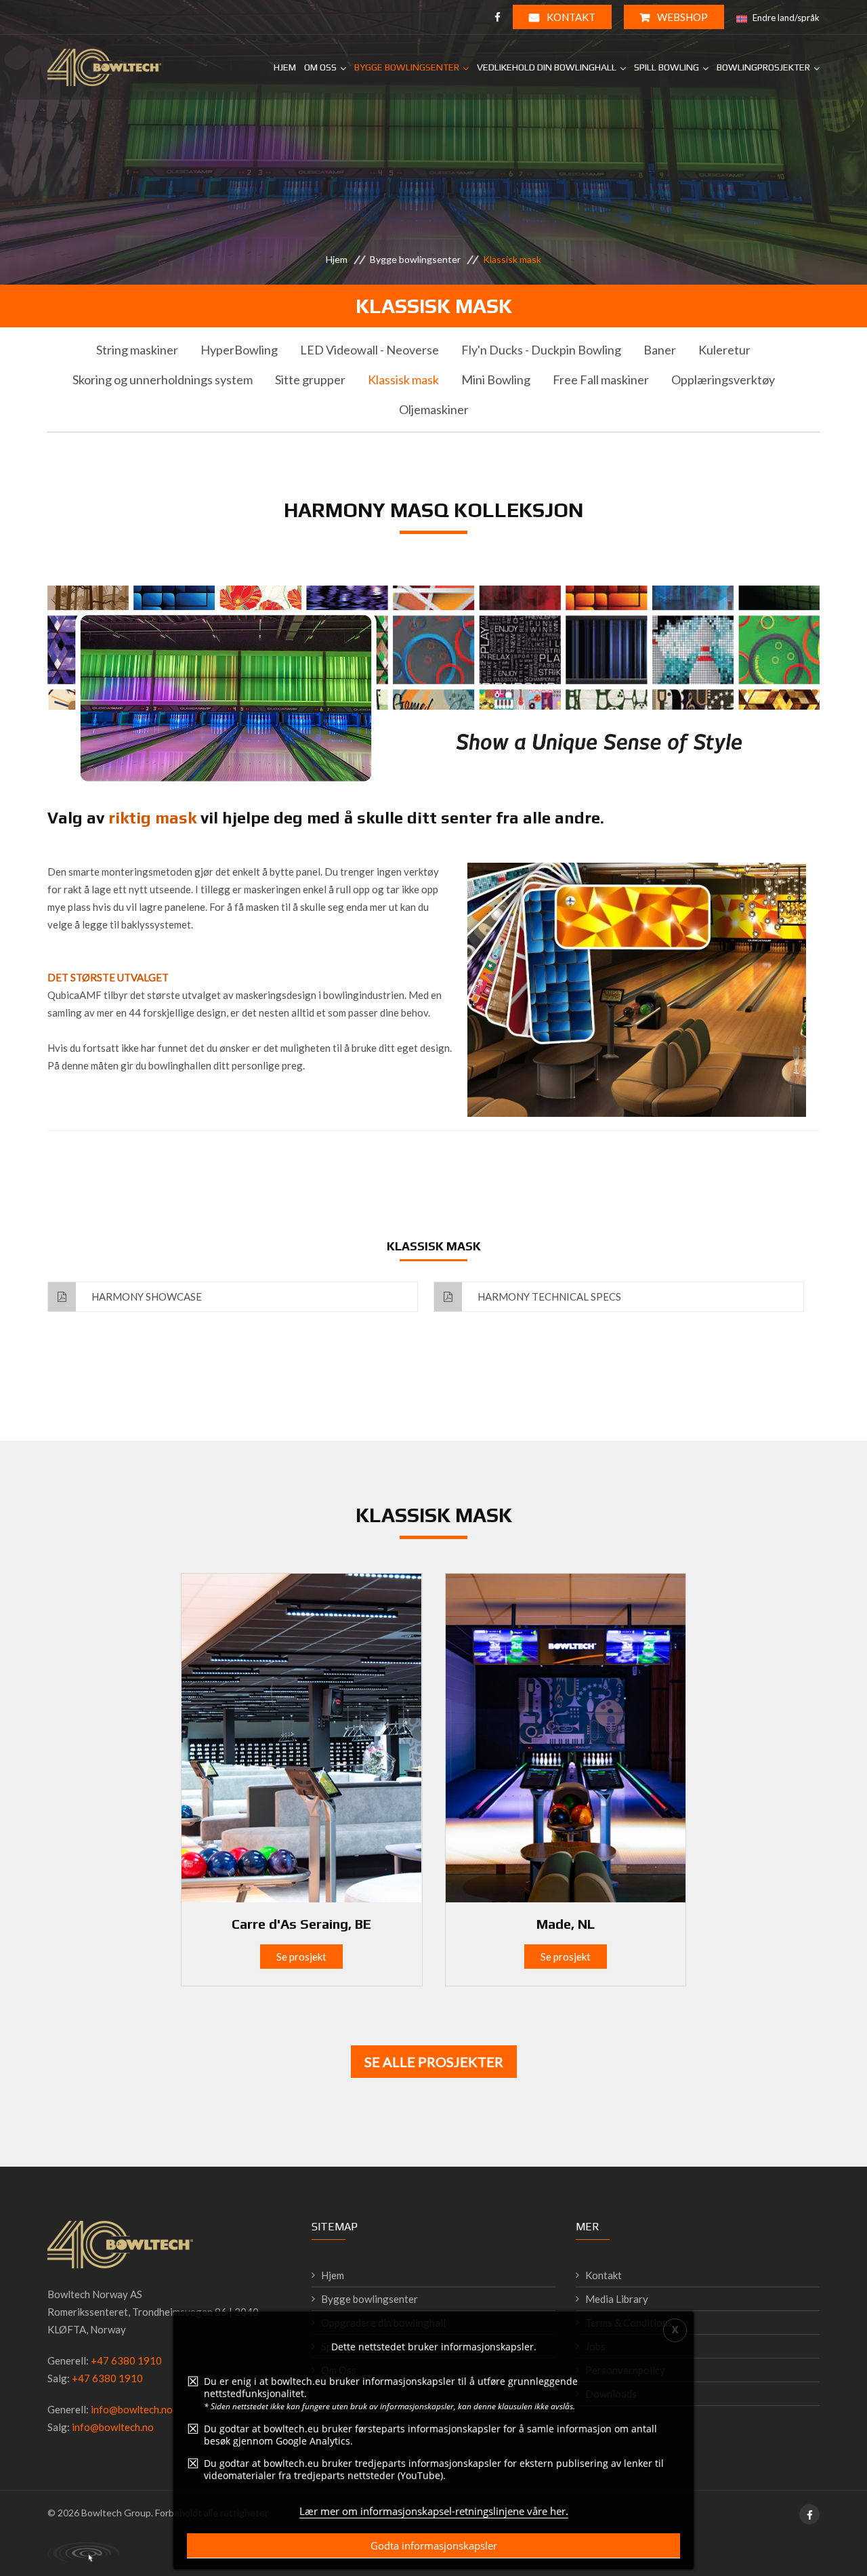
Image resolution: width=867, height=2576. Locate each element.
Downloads (611, 2394)
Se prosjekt (301, 1957)
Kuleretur (724, 350)
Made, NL (566, 1924)
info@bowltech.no (132, 2409)
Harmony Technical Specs (548, 1296)
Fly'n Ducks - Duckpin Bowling (541, 350)
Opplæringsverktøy (723, 380)
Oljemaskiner (434, 409)
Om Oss (320, 67)
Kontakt (570, 17)
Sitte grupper (310, 380)
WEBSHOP (681, 17)
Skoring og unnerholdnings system (163, 380)
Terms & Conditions (629, 2323)
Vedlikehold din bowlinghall (547, 67)
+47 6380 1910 (126, 2360)
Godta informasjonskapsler (434, 2546)
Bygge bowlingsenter (407, 67)
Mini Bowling (496, 380)
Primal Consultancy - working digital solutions (83, 2552)
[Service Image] (301, 1736)
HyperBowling (239, 350)
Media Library (617, 2299)
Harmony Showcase (146, 1296)
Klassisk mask (403, 380)
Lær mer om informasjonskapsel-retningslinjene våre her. (434, 2511)
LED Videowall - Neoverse (369, 350)
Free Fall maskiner (601, 380)
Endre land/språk (785, 18)
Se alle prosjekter (434, 2062)
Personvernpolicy (625, 2370)
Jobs (595, 2346)
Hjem (285, 67)
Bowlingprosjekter (763, 67)
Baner (660, 350)
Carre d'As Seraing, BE (301, 1924)
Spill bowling (667, 67)
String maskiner (137, 350)
